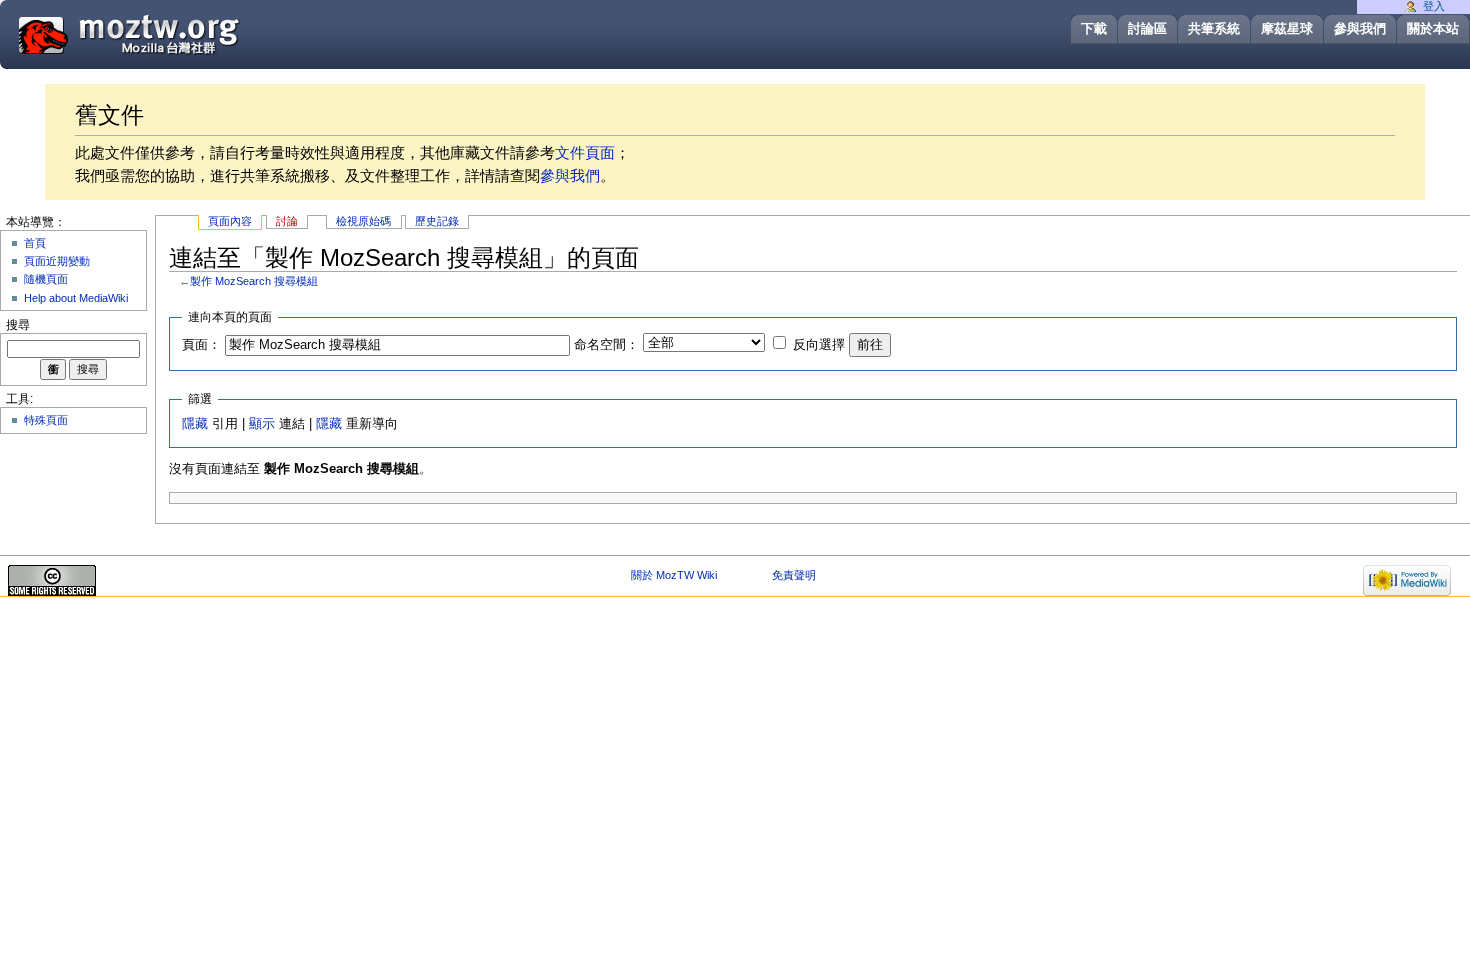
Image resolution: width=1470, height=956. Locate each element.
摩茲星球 (1287, 28)
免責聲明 (794, 575)
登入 (1434, 6)
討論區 (1147, 28)
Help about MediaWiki (76, 298)
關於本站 (1433, 28)
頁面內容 (230, 221)
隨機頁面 (46, 279)
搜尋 (18, 325)
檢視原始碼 (363, 221)
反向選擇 (819, 345)
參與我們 (1360, 28)
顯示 (262, 424)
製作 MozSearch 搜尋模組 (254, 281)
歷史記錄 (437, 221)
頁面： (201, 345)
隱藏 (195, 424)
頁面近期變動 (57, 261)
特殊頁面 (46, 420)
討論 (287, 221)
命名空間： (606, 345)
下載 (1094, 28)
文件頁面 (585, 152)
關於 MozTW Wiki (674, 575)
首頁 (35, 243)
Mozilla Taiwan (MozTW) (177, 33)
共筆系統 (1214, 28)
